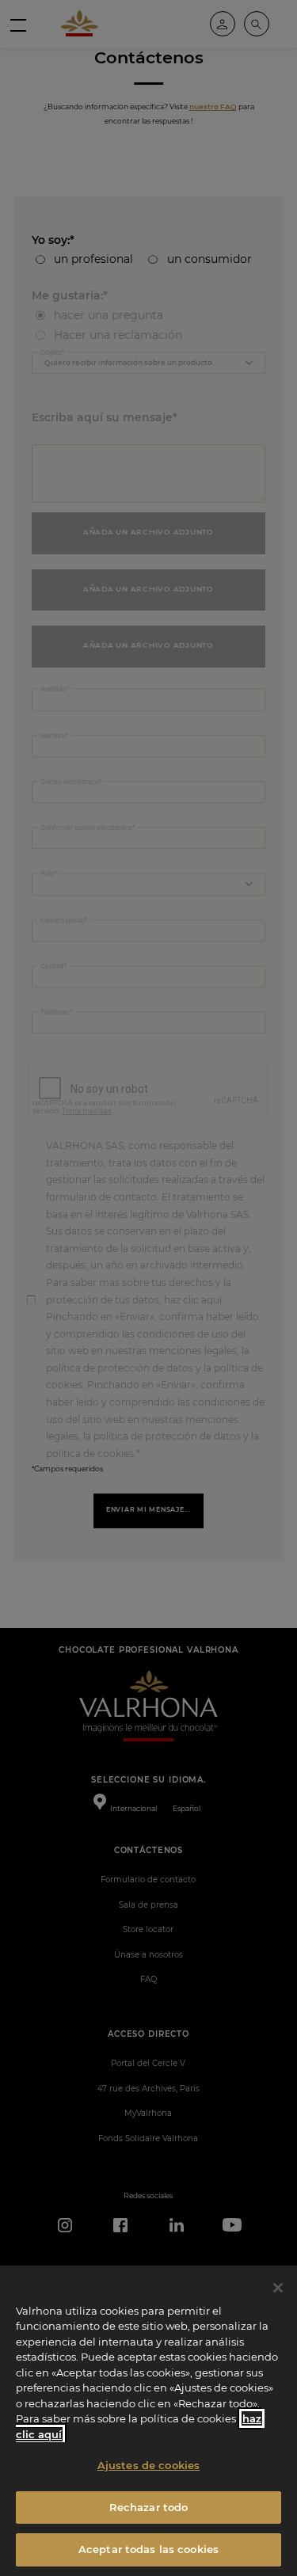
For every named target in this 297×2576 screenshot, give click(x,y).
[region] (148, 2421)
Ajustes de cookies (148, 2465)
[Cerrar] (278, 2288)
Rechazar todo (149, 2507)
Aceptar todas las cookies (148, 2549)
